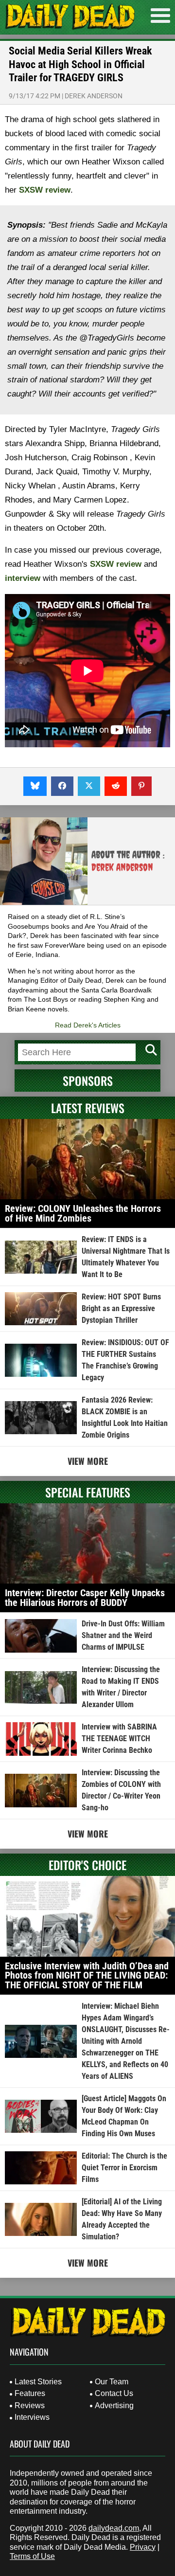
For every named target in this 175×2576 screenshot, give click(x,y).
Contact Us (114, 2393)
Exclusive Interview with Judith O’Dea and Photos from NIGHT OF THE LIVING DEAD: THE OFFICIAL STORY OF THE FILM (87, 1975)
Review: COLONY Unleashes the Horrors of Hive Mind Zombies (83, 1213)
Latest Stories (38, 2382)
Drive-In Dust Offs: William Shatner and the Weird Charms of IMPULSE (123, 1635)
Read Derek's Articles (88, 1025)
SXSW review (45, 190)
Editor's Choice (87, 1865)
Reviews (30, 2405)
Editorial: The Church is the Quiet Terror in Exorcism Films (124, 2168)
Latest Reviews (88, 1108)
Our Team (112, 2382)
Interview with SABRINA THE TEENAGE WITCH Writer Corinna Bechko (119, 1738)
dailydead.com (114, 2528)
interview (23, 578)
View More (88, 1461)
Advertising (114, 2405)
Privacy (143, 2547)
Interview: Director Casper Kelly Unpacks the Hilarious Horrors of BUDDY (85, 1598)
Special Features (88, 1492)
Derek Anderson (94, 96)
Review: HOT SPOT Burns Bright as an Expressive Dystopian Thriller (121, 1308)
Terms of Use (32, 2556)
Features (30, 2393)
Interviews (32, 2417)
